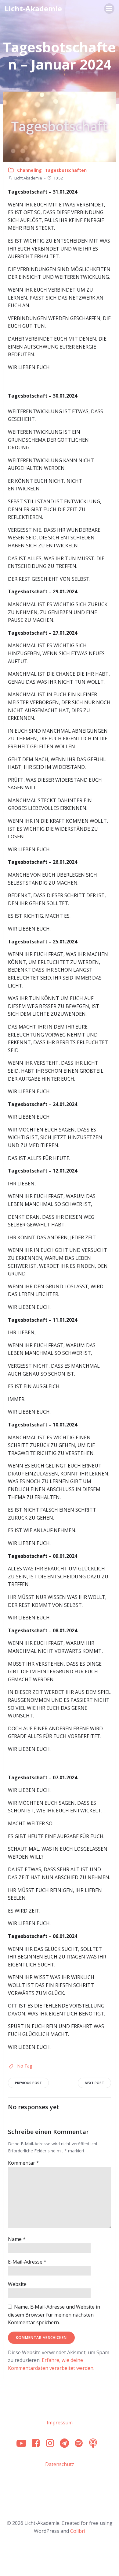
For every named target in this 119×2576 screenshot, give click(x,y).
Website (17, 2284)
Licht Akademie (28, 178)
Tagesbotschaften (66, 170)
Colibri (78, 2531)
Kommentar (23, 2163)
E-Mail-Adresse (27, 2262)
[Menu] (109, 9)
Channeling (29, 170)
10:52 (58, 178)
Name (17, 2239)
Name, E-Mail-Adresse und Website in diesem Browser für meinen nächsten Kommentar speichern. (54, 2315)
